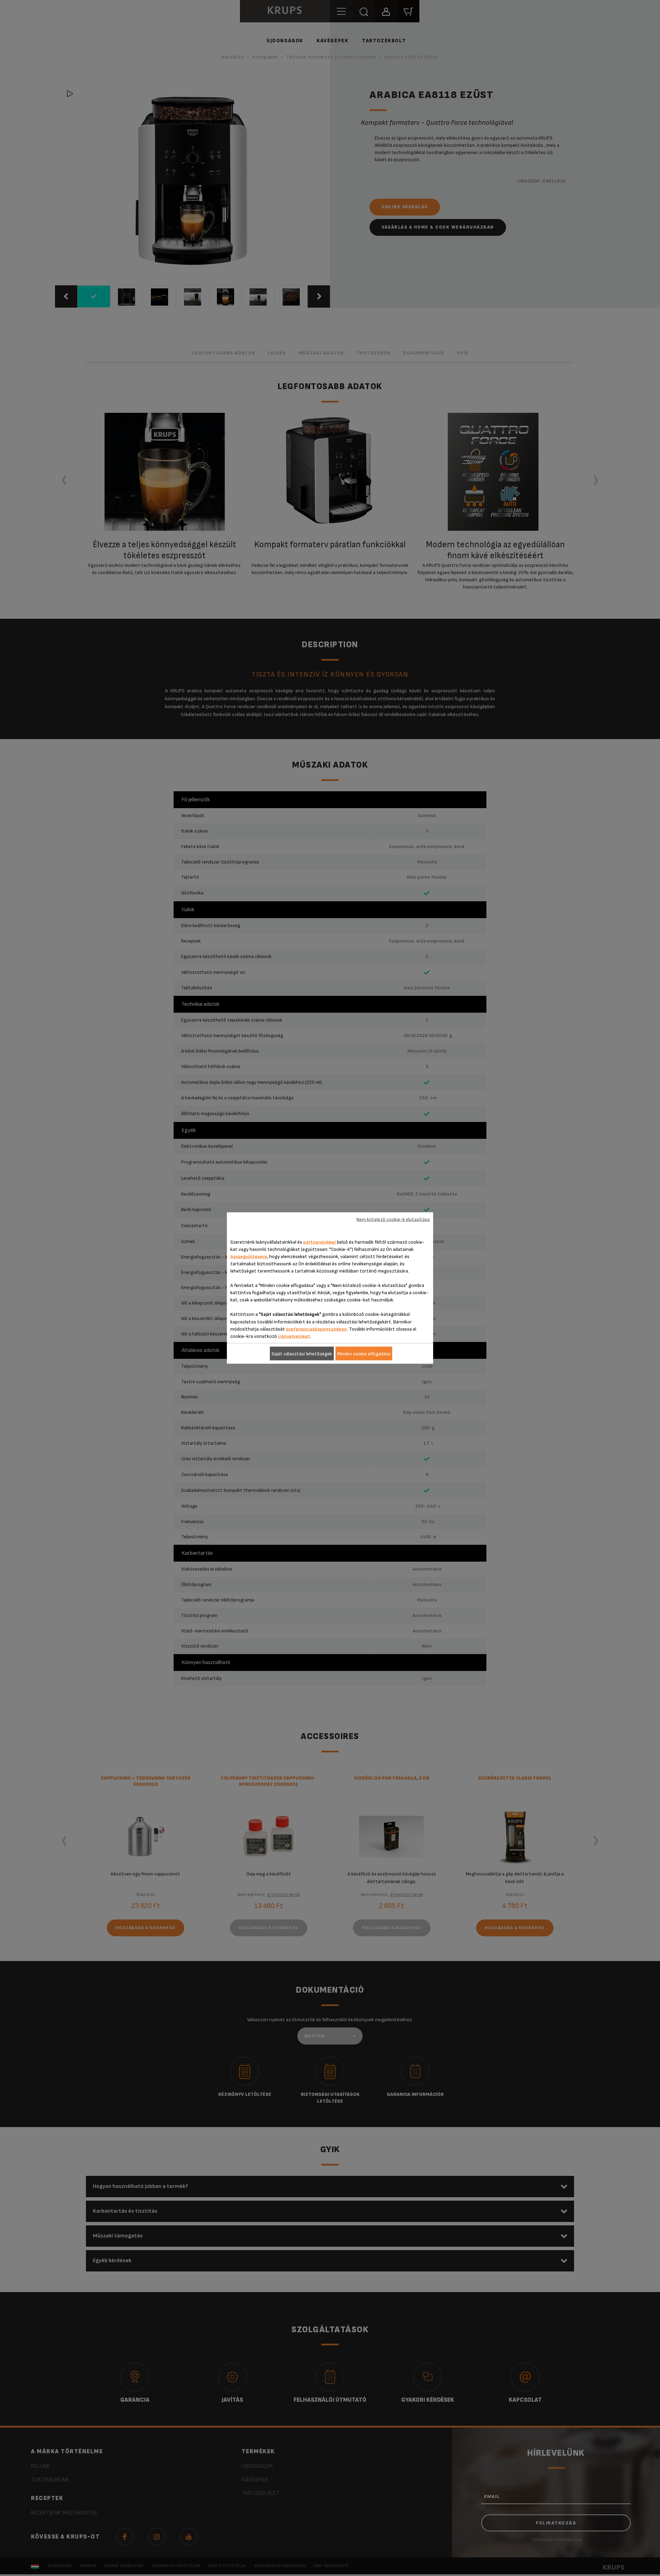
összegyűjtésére (249, 1257)
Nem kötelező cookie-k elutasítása (393, 1219)
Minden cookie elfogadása (364, 1353)
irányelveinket (294, 1336)
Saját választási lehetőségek (302, 1353)
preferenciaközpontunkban (316, 1329)
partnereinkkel (320, 1242)
